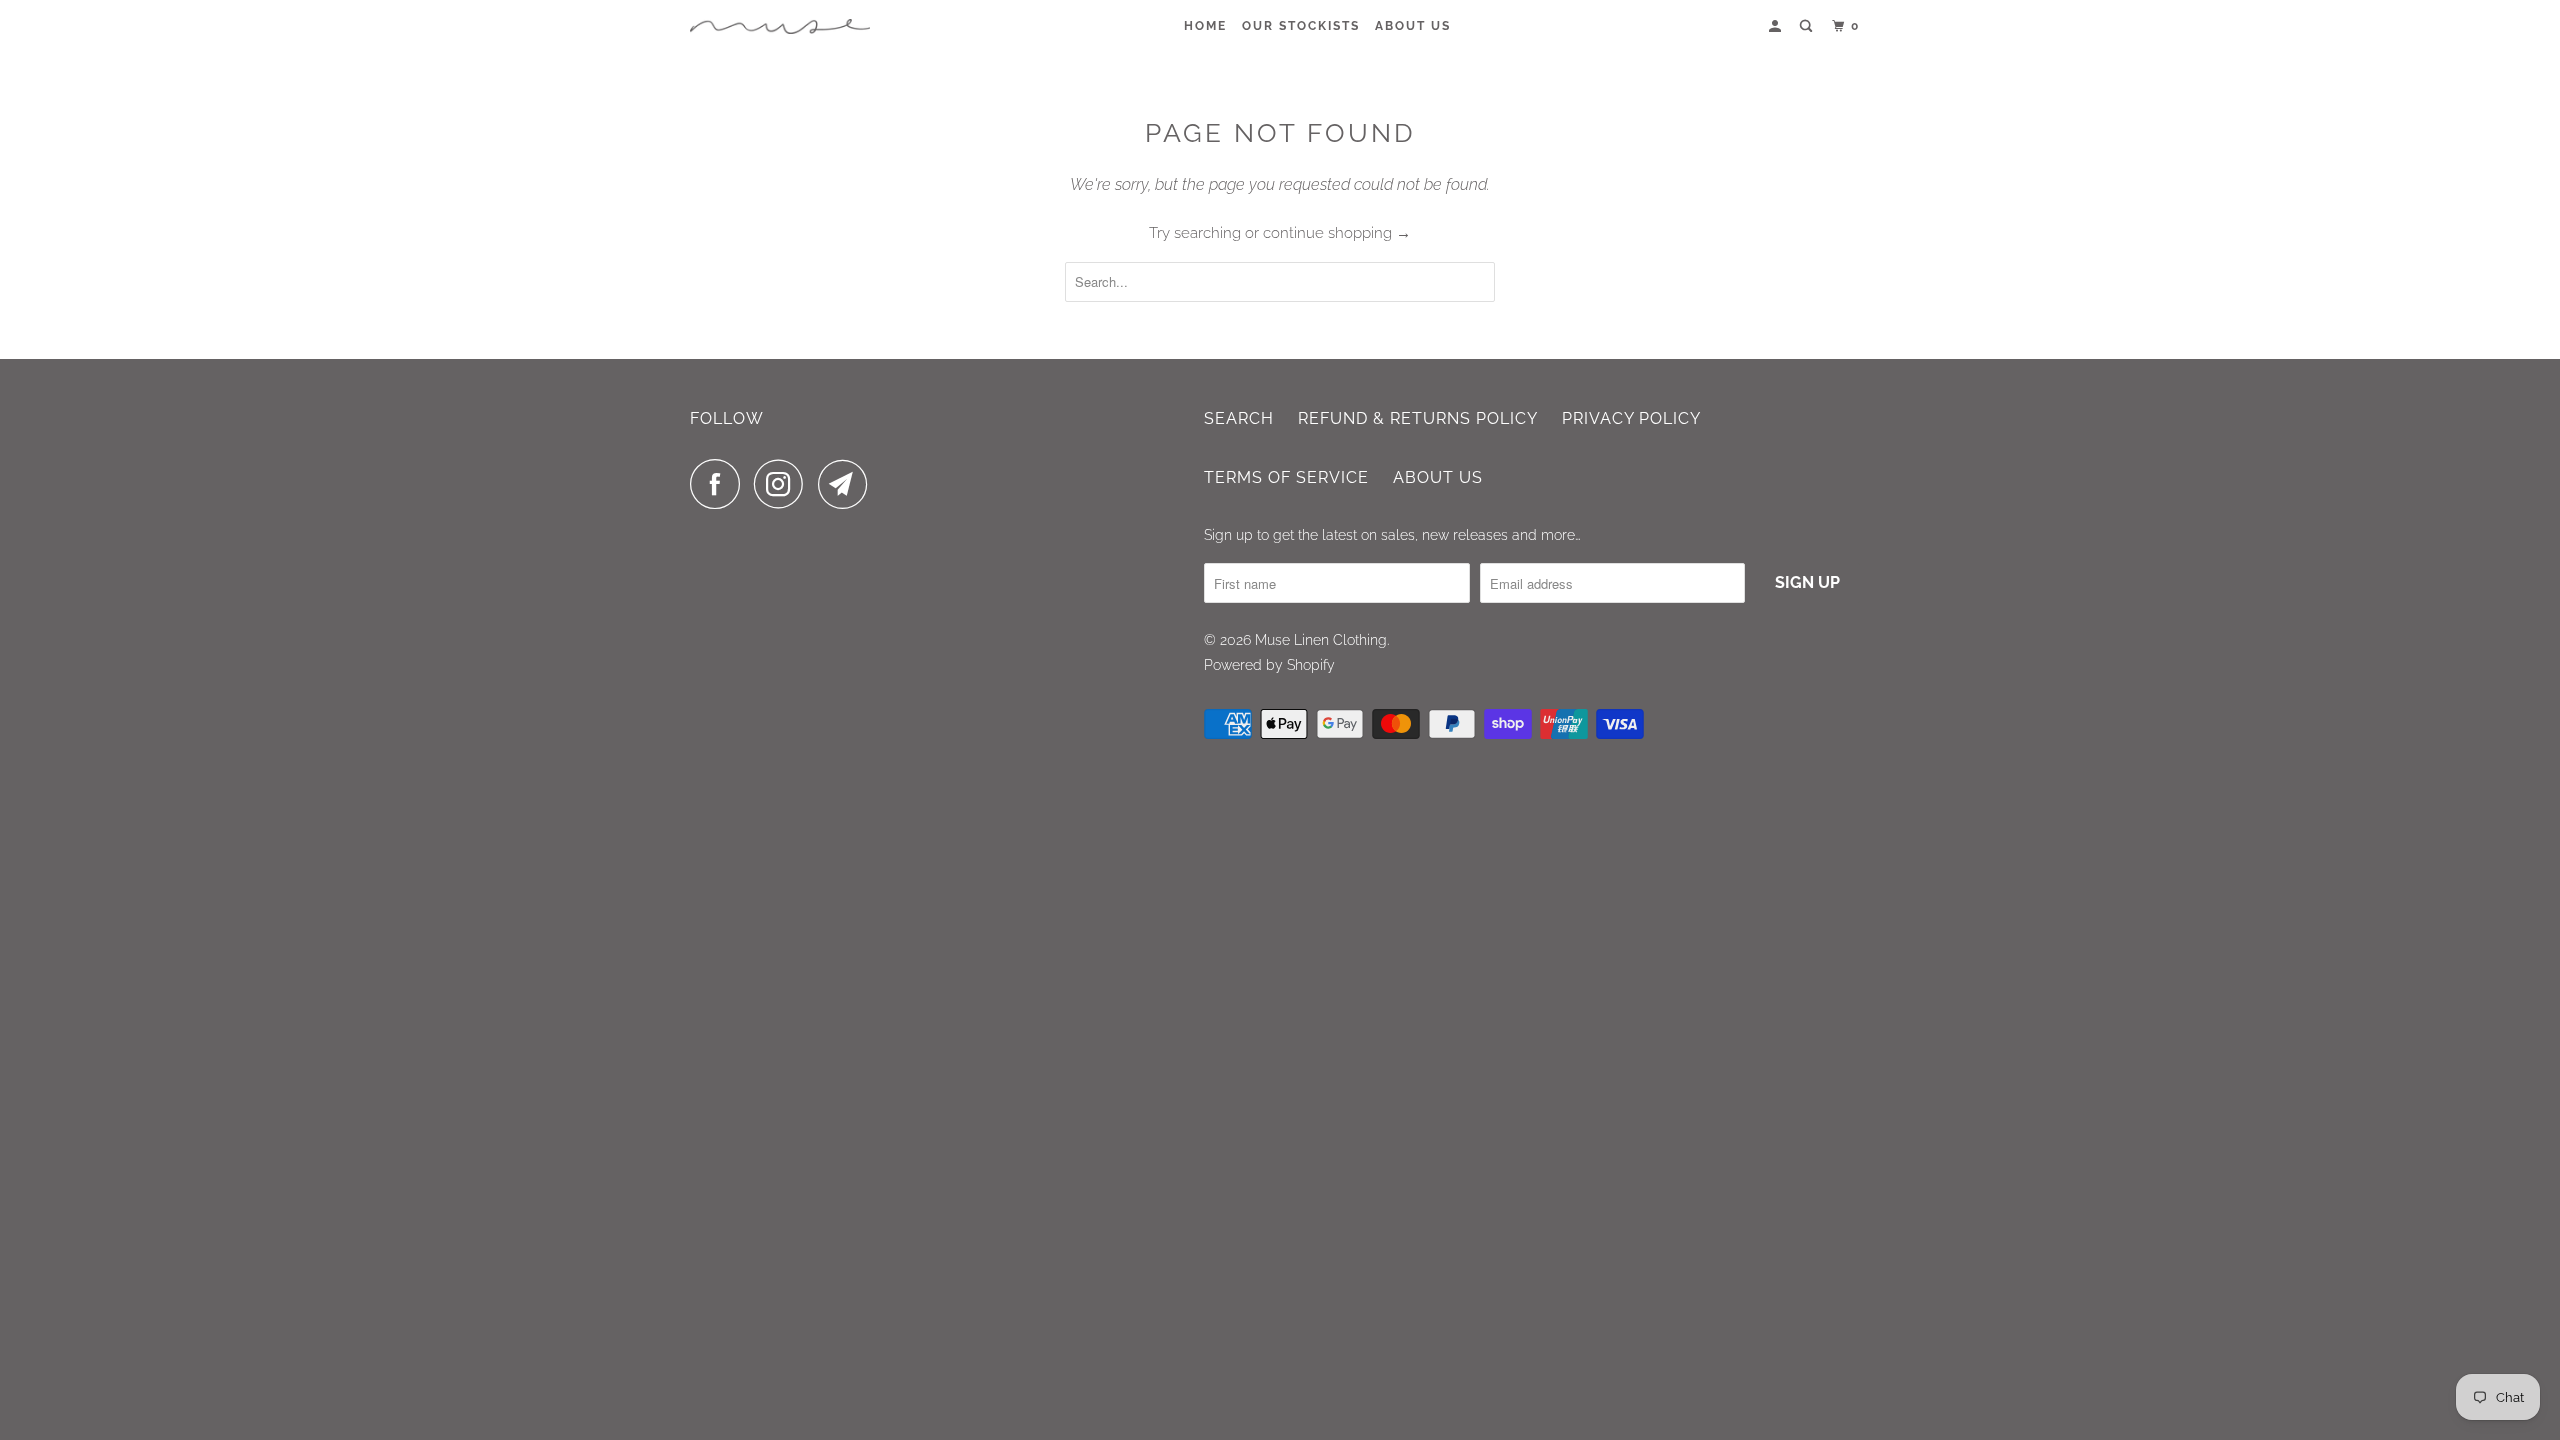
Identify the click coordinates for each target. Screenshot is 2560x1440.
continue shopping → (1337, 233)
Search (1239, 418)
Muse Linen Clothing (1321, 640)
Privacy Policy (1631, 418)
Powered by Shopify (1269, 665)
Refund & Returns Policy (1418, 418)
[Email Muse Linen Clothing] (848, 484)
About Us (1413, 26)
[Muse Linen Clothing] (780, 26)
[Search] (1808, 26)
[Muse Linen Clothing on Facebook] (720, 484)
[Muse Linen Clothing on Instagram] (784, 484)
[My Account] (1777, 26)
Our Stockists (1301, 26)
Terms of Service (1286, 477)
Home (1205, 26)
